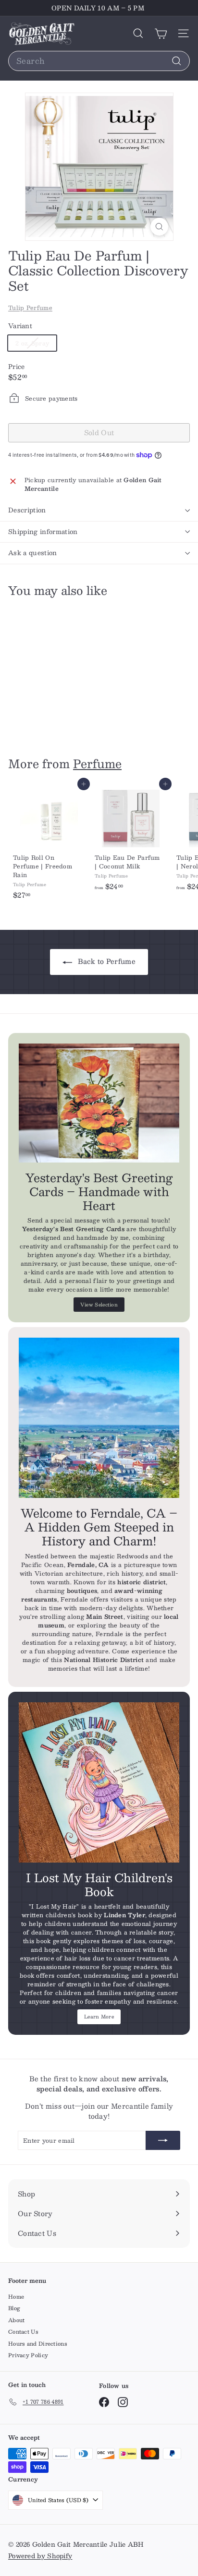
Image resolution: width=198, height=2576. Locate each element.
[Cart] (161, 33)
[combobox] (99, 61)
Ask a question (33, 553)
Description (27, 510)
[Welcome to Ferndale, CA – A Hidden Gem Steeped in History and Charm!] (99, 1418)
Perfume (97, 763)
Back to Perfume (106, 961)
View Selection (99, 1304)
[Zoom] (159, 227)
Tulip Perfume (30, 308)
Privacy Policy (28, 2355)
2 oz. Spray (36, 344)
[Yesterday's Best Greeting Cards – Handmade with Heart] (99, 1103)
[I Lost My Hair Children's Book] (99, 1782)
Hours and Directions (38, 2344)
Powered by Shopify (40, 2556)
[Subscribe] (163, 2140)
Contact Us (23, 2332)
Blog (14, 2308)
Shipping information (43, 532)
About (17, 2320)
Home (16, 2297)
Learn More (99, 2016)
